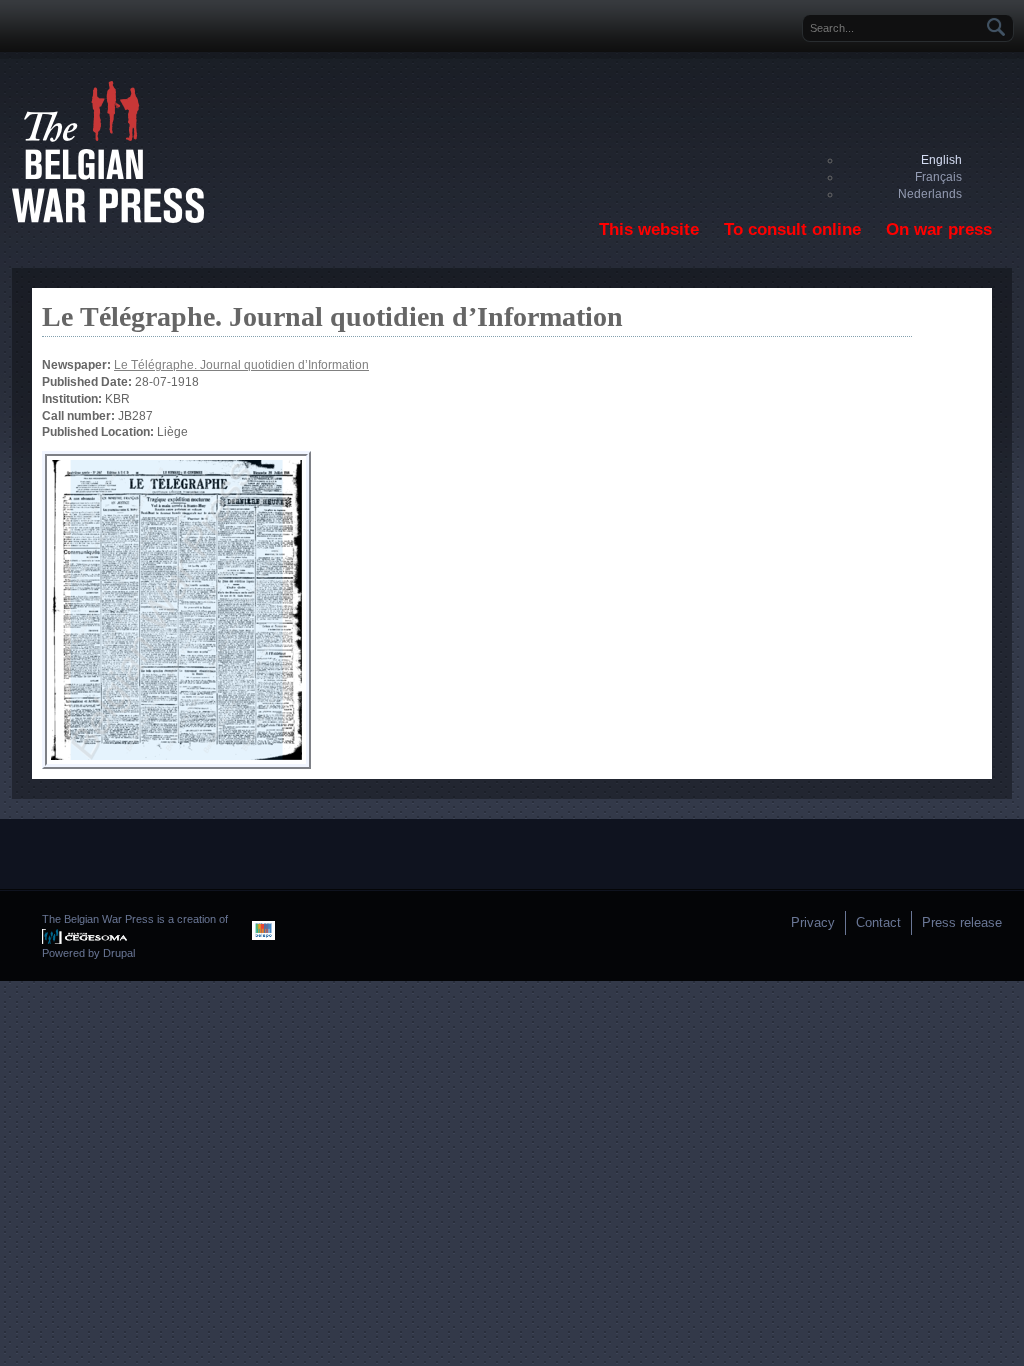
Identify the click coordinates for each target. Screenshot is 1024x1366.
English (941, 160)
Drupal (119, 953)
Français (938, 177)
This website (649, 229)
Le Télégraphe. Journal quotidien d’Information (241, 365)
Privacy (813, 922)
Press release (962, 922)
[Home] (108, 219)
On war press (939, 229)
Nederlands (930, 194)
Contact (878, 922)
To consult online (792, 229)
